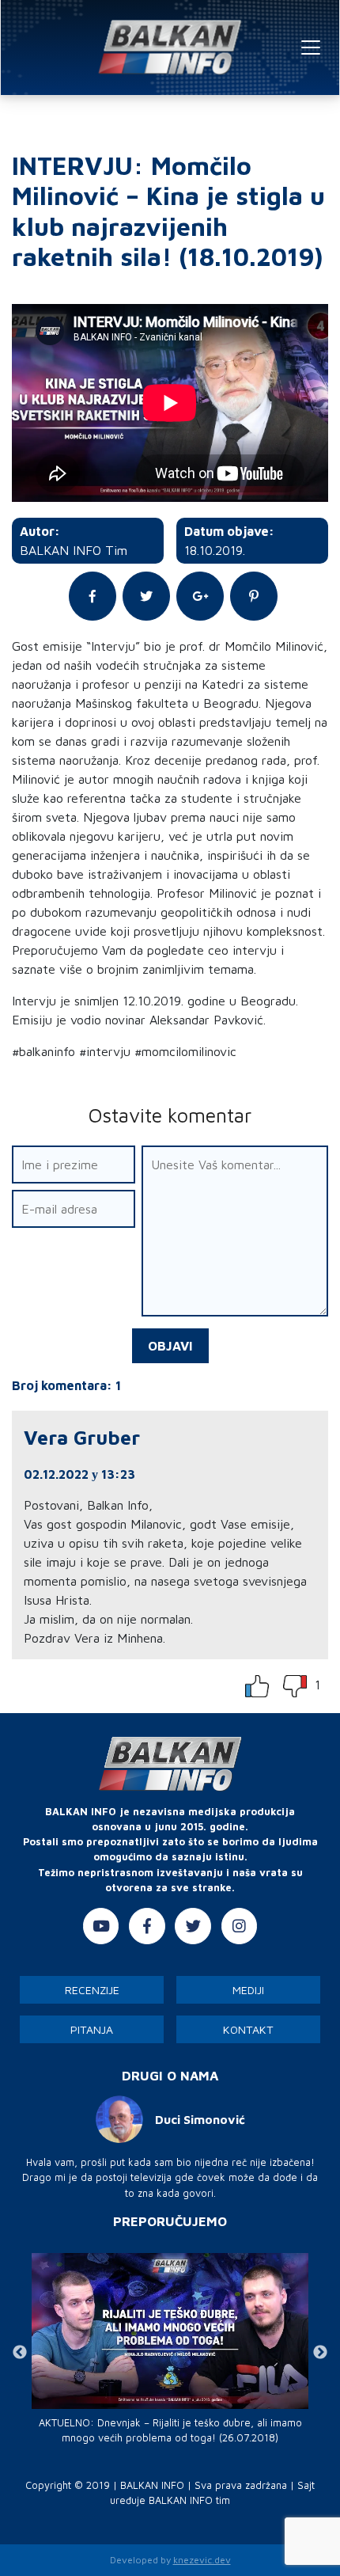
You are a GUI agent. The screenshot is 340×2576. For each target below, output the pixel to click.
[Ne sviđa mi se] (297, 1685)
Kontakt (248, 2029)
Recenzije (92, 1990)
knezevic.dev (202, 2560)
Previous (20, 2353)
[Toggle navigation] (311, 47)
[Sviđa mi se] (257, 1685)
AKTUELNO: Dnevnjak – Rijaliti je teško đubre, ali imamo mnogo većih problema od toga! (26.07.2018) (170, 2430)
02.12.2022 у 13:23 (79, 1474)
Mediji (248, 1990)
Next (320, 2353)
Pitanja (92, 2029)
